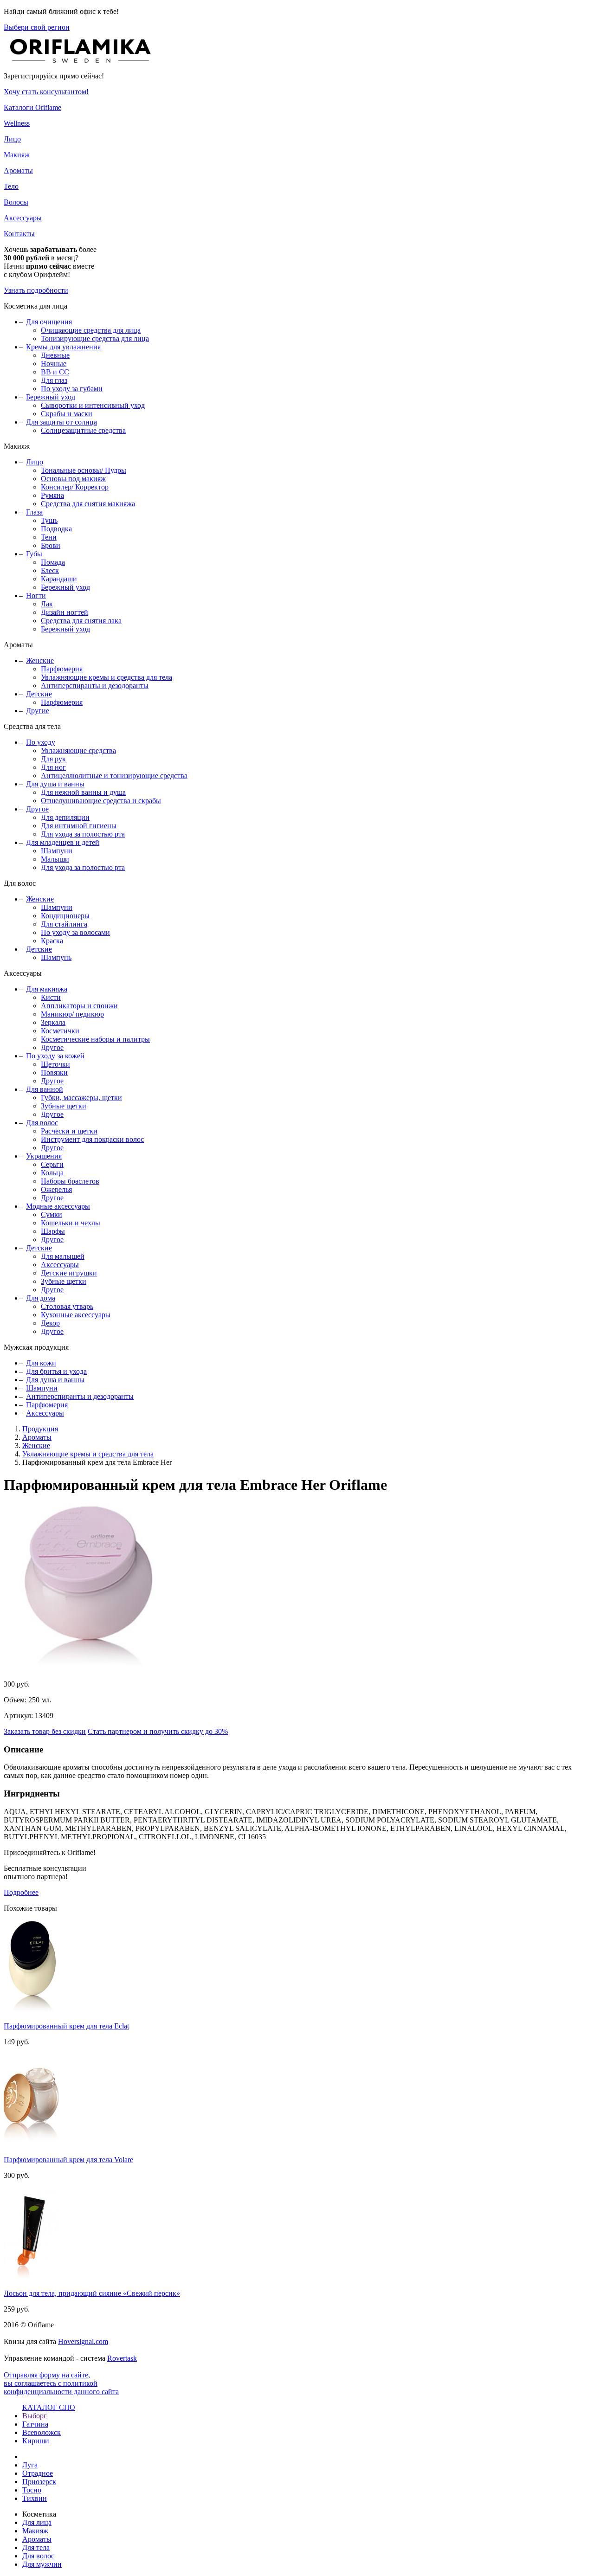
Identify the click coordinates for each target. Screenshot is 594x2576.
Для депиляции (65, 817)
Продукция (40, 1429)
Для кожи (41, 1363)
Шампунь (56, 957)
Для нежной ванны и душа (83, 792)
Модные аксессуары (58, 1206)
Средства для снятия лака (81, 621)
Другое (37, 809)
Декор (50, 1323)
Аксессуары (23, 218)
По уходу (41, 742)
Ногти (36, 596)
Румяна (52, 495)
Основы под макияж (73, 479)
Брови (51, 545)
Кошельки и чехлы (71, 1223)
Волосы (16, 202)
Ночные (54, 364)
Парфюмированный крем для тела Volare (68, 2160)
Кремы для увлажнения (63, 347)
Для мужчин (42, 2564)
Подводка (56, 529)
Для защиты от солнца (61, 422)
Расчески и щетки (69, 1131)
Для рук (53, 759)
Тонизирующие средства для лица (95, 338)
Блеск (50, 570)
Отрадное (38, 2473)
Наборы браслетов (70, 1181)
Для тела (36, 2547)
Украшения (44, 1156)
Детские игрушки (69, 1273)
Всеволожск (42, 2432)
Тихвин (35, 2498)
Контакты (19, 234)
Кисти (51, 997)
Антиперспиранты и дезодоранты (95, 686)
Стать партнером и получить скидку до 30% (158, 1731)
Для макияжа (47, 989)
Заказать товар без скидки (45, 1731)
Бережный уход (51, 397)
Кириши (36, 2441)
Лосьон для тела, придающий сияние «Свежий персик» (92, 2293)
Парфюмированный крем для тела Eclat (66, 2026)
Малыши (55, 859)
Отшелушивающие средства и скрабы (101, 801)
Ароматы (18, 171)
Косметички (60, 1031)
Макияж (17, 155)
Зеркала (53, 1022)
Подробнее (21, 1892)
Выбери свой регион (37, 27)
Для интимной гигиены (79, 826)
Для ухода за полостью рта (83, 834)
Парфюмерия (62, 669)
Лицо (12, 139)
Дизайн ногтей (65, 612)
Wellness (17, 123)
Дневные (55, 355)
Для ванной (45, 1089)
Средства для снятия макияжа (88, 504)
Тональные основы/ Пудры (84, 470)
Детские (39, 694)
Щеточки (55, 1064)
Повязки (54, 1072)
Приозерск (39, 2482)
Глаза (34, 512)
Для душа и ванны (55, 784)
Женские (40, 660)
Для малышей (63, 1256)
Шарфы (53, 1231)
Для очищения (49, 322)
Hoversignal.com (83, 2341)
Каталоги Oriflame (32, 107)
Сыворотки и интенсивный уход (93, 405)
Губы (34, 554)
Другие (38, 711)
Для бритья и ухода (56, 1371)
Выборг (35, 2416)
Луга (30, 2465)
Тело (11, 186)
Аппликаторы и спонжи (79, 1006)
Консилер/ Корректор (75, 487)
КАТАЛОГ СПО (49, 2407)
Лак (47, 604)
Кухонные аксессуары (76, 1315)
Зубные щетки (64, 1106)
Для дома (41, 1298)
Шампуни (57, 851)
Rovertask (122, 2358)
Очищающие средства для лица (91, 330)
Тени (49, 537)
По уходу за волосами (75, 932)
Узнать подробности (36, 290)
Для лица (37, 2522)
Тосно (32, 2490)
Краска (52, 941)
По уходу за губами (72, 389)
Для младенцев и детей (63, 842)
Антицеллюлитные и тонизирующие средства (114, 776)
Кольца (52, 1173)
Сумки (52, 1214)
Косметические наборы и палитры (95, 1039)
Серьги (52, 1164)
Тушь (49, 520)
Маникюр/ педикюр (72, 1014)
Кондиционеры (65, 916)
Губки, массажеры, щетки (81, 1098)
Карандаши (59, 579)
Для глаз (54, 380)
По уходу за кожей (55, 1056)
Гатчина (35, 2424)
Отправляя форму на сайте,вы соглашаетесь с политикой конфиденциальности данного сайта (61, 2383)
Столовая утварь (67, 1306)
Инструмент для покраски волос (92, 1139)
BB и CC (55, 372)
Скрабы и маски (67, 414)
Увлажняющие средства (78, 750)
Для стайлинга (64, 924)
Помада (53, 562)
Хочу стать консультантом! (46, 92)
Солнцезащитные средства (83, 430)
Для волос (42, 1123)
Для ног (53, 767)
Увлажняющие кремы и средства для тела (107, 677)
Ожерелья (56, 1189)
